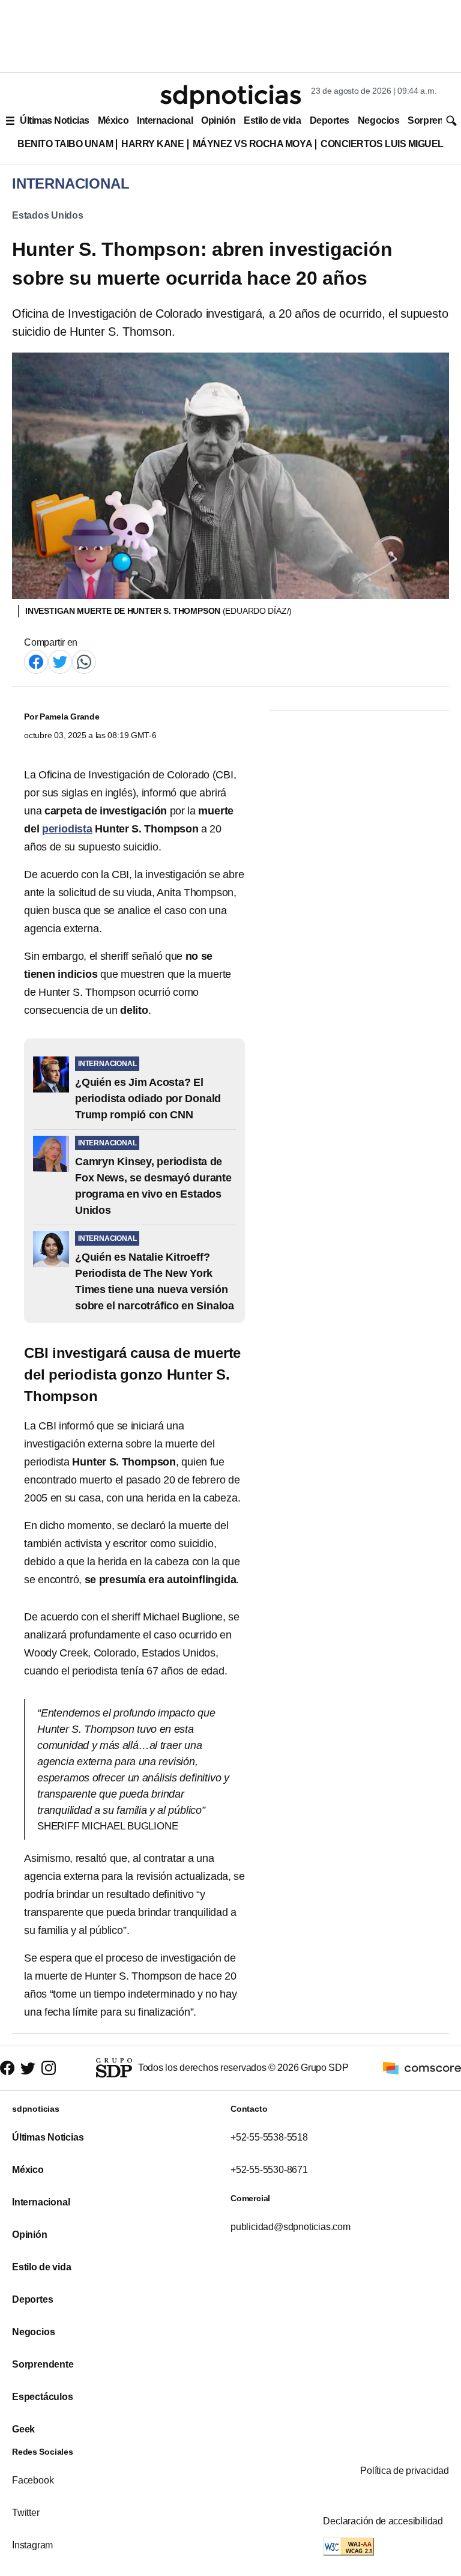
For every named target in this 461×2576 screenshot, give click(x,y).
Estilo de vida (272, 120)
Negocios (378, 120)
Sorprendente (43, 2364)
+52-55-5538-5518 (269, 2137)
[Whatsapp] (84, 661)
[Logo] (230, 97)
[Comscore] (422, 2068)
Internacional (165, 120)
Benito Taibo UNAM (65, 144)
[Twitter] (60, 661)
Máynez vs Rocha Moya (253, 144)
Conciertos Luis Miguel (382, 144)
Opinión (218, 120)
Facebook (33, 2480)
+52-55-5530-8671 (269, 2170)
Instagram (32, 2545)
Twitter (26, 2513)
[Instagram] (49, 2068)
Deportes (330, 120)
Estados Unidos (48, 215)
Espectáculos (43, 2397)
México (113, 120)
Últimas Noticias (55, 120)
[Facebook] (36, 661)
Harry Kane (152, 144)
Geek (23, 2429)
